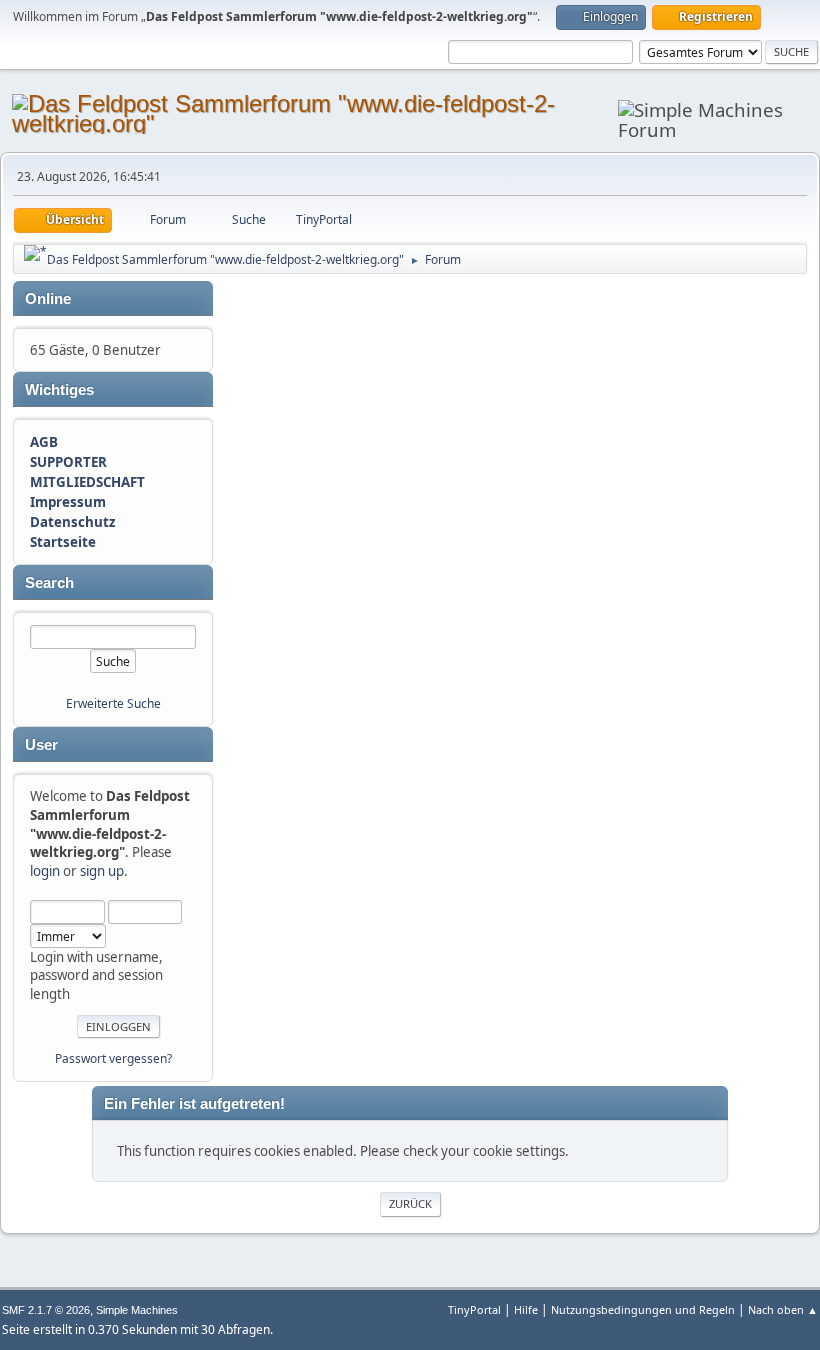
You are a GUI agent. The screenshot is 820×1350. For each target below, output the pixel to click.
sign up (102, 871)
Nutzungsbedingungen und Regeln (643, 1309)
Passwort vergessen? (113, 1058)
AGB (44, 442)
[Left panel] (35, 253)
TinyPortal (474, 1309)
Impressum (68, 502)
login (45, 871)
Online (48, 299)
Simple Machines (137, 1310)
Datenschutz (73, 522)
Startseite (63, 542)
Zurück (410, 1203)
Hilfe (526, 1309)
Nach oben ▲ (783, 1309)
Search (49, 583)
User (41, 745)
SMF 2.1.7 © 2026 (46, 1310)
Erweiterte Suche (113, 703)
